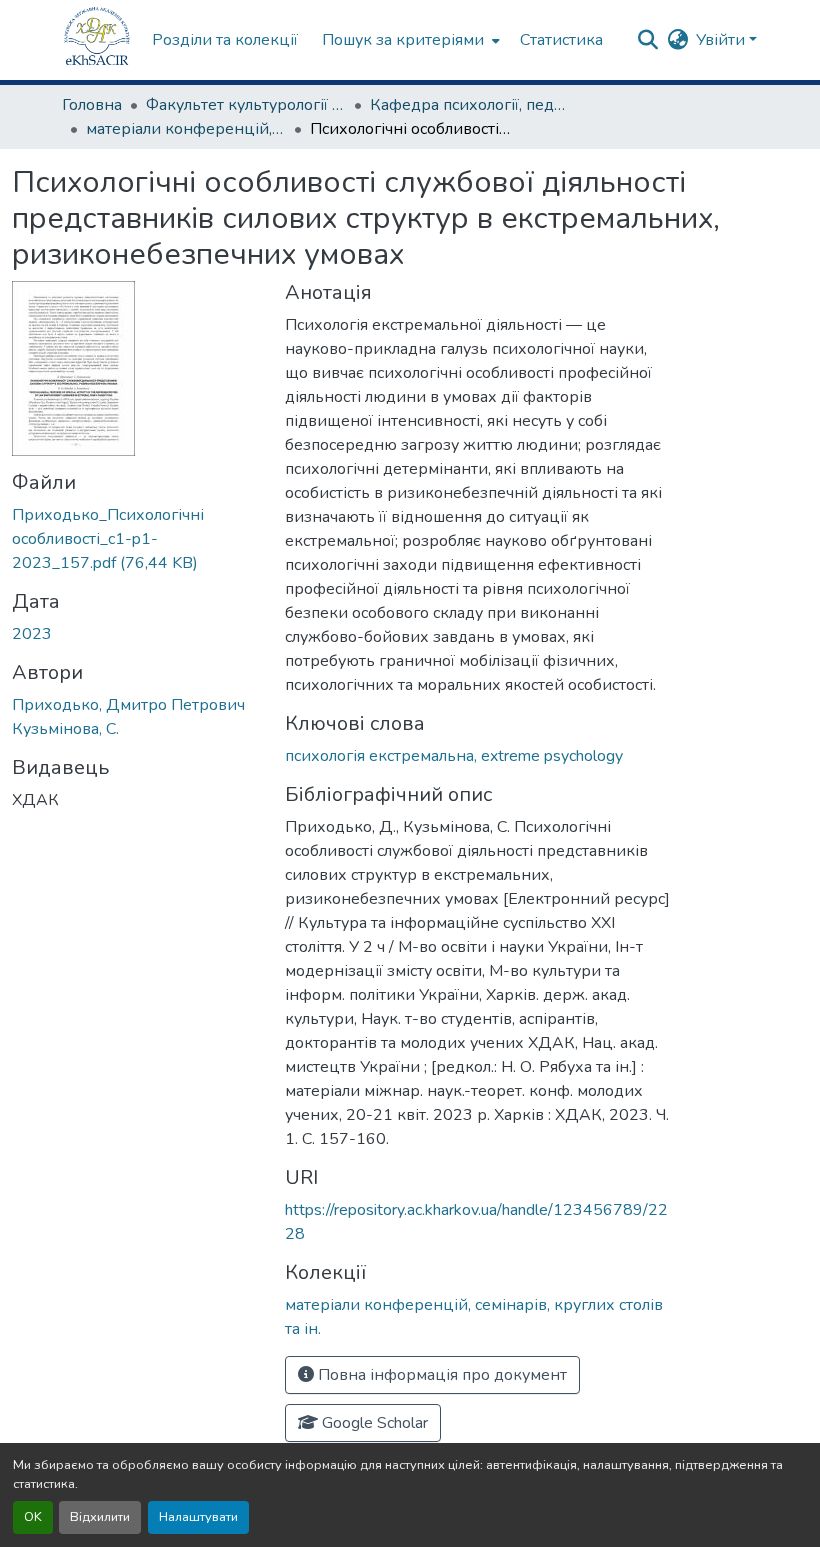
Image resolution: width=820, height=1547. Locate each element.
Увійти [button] (722, 40)
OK (33, 1517)
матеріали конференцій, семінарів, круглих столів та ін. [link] (186, 129)
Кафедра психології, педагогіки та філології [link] (470, 105)
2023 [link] (32, 634)
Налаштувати (198, 1517)
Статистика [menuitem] (561, 40)
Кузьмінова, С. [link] (65, 729)
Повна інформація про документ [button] (440, 1375)
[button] (97, 40)
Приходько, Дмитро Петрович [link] (128, 705)
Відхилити (100, 1517)
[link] (136, 539)
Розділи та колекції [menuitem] (225, 40)
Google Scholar (373, 1423)
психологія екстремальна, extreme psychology (454, 756)
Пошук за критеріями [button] (403, 40)
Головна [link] (92, 105)
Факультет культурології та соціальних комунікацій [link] (246, 105)
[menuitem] (409, 40)
